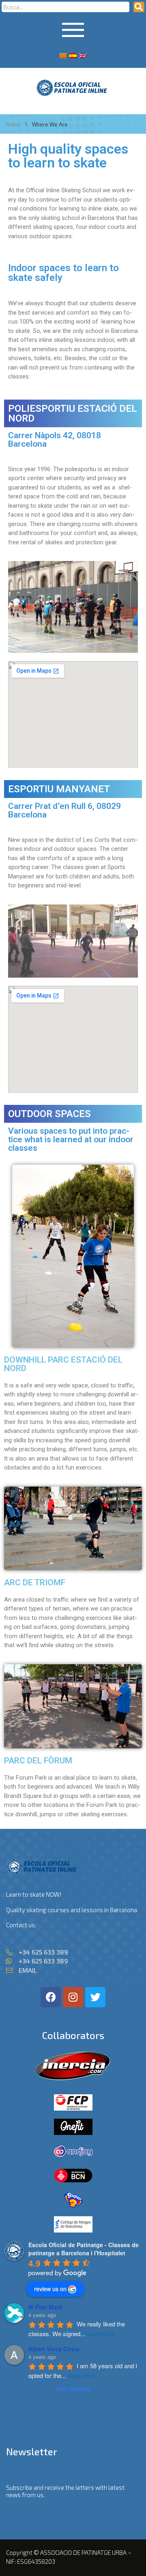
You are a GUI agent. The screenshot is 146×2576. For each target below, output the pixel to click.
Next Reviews (73, 2389)
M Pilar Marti (45, 2307)
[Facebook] (51, 1997)
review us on (50, 2289)
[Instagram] (73, 1997)
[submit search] (139, 7)
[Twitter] (95, 1997)
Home (13, 125)
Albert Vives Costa (54, 2349)
